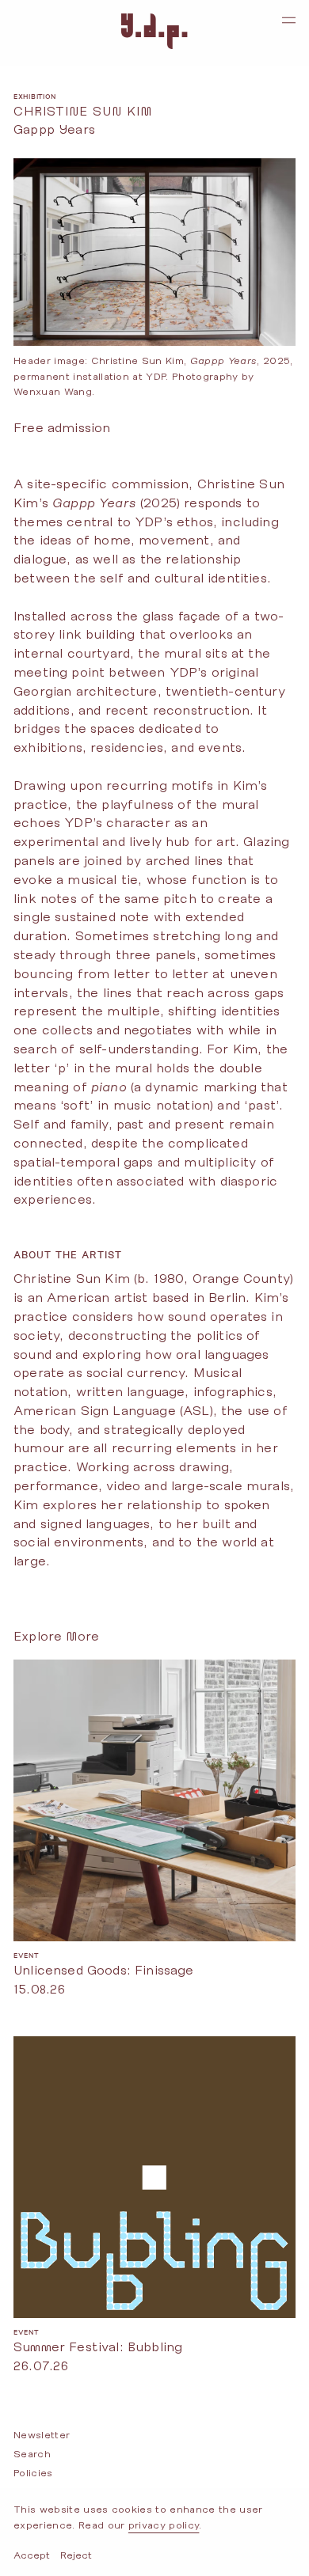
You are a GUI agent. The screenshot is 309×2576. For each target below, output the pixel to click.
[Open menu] (289, 20)
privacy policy (164, 2525)
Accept (32, 2555)
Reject (76, 2555)
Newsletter (42, 2435)
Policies (33, 2473)
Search (32, 2454)
